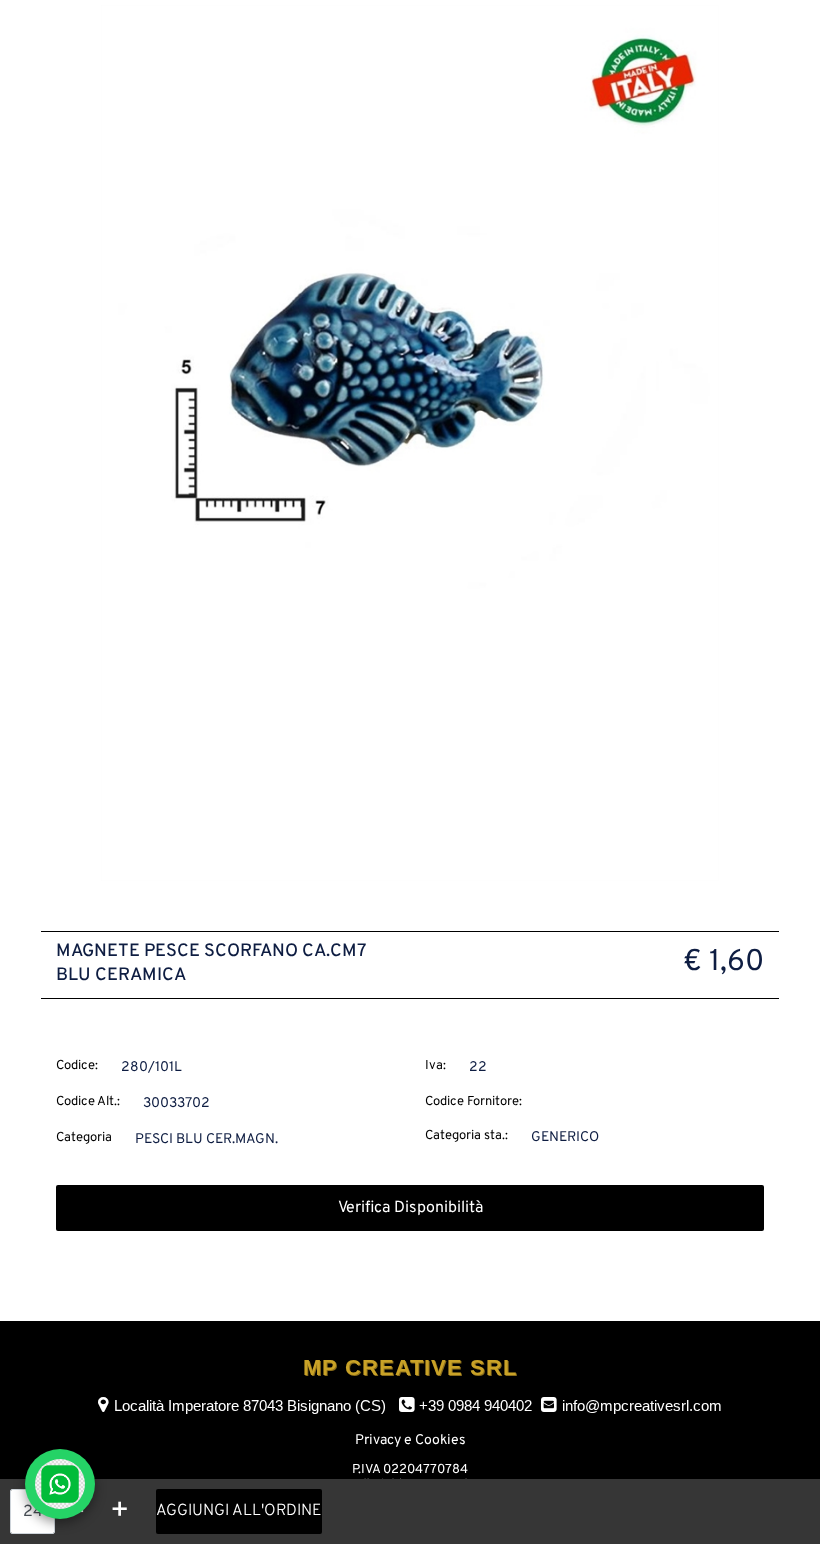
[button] (410, 442)
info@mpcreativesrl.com (642, 1405)
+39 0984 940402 (475, 1405)
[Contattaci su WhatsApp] (60, 1484)
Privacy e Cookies (410, 1440)
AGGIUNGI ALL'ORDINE (239, 1511)
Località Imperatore (250, 1405)
